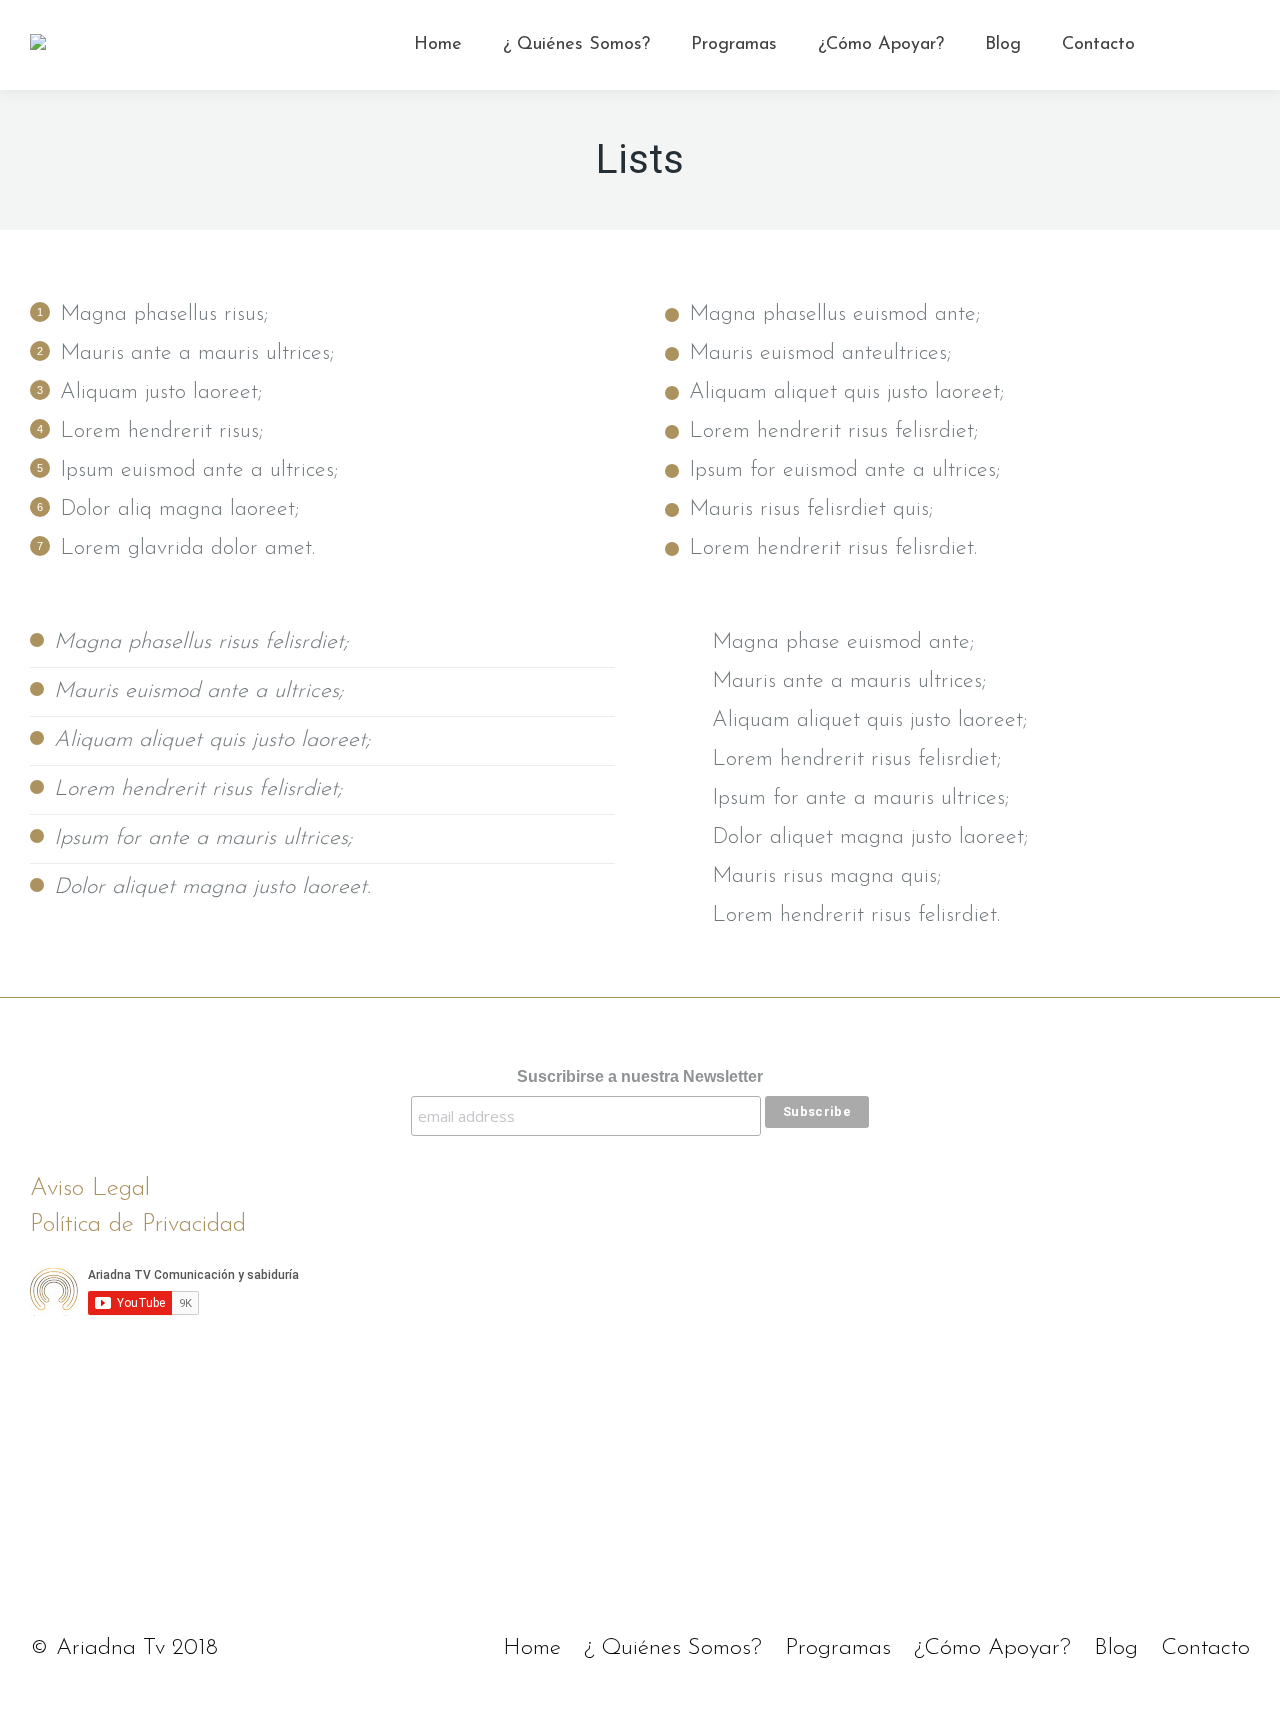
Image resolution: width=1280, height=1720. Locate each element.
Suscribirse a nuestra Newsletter (640, 1076)
